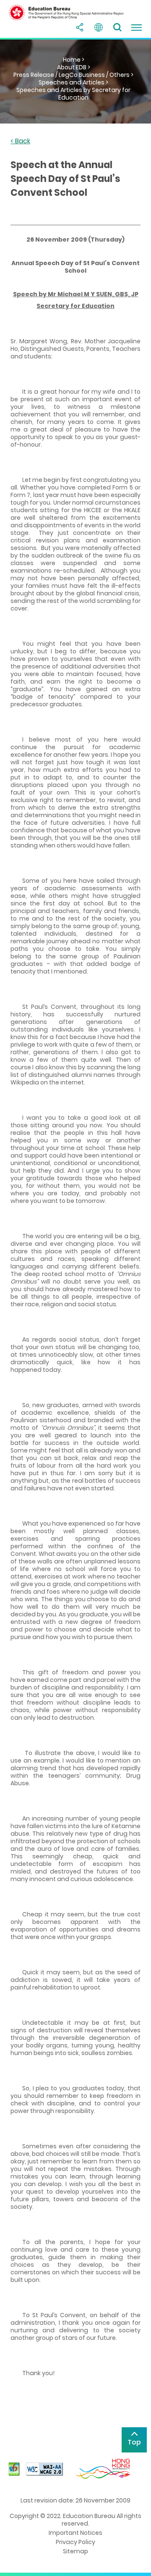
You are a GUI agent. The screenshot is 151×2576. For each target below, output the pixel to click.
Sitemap (75, 2551)
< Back (20, 141)
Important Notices (75, 2533)
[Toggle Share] (80, 27)
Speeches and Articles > (73, 82)
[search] (117, 27)
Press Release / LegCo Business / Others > (73, 75)
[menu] (136, 27)
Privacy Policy (75, 2542)
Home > (74, 60)
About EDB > (74, 67)
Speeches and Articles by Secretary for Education (73, 94)
